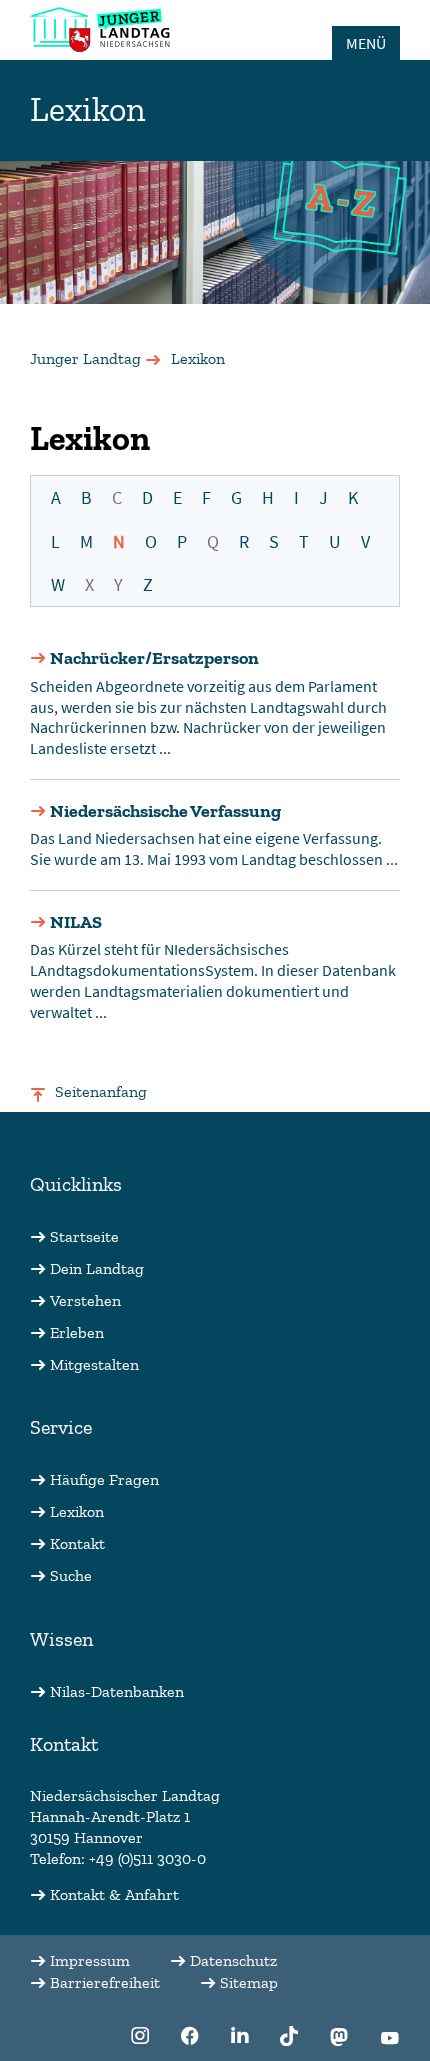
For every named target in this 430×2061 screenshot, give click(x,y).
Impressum (90, 1960)
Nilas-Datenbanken (117, 1691)
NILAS (76, 922)
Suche (71, 1575)
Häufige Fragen (104, 1479)
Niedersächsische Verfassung (165, 811)
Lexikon (77, 1511)
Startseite (84, 1236)
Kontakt (77, 1543)
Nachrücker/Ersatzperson (154, 658)
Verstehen (85, 1300)
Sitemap (249, 1982)
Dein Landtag (97, 1268)
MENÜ (366, 43)
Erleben (77, 1332)
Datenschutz (233, 1960)
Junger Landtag (85, 358)
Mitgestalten (94, 1364)
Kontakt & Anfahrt (114, 1894)
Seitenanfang (101, 1091)
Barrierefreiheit (105, 1982)
